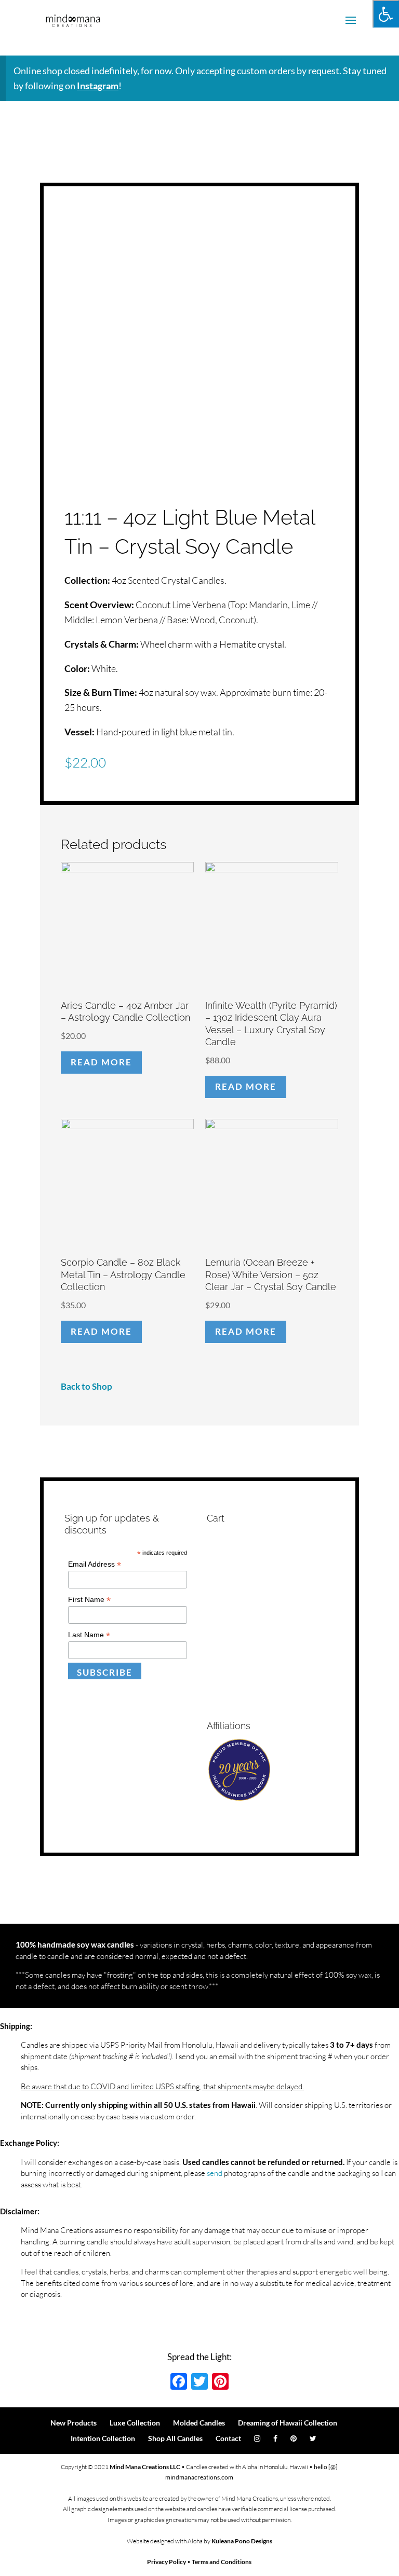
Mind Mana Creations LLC (145, 2467)
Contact (228, 2438)
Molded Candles (199, 2423)
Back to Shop (87, 1386)
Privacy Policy (167, 2562)
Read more (101, 1062)
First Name (89, 1600)
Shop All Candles (175, 2438)
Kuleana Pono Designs (242, 2541)
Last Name (89, 1635)
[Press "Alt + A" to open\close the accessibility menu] (386, 14)
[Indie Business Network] (239, 1799)
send (215, 2173)
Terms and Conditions (222, 2562)
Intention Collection (103, 2438)
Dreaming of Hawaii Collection (288, 2423)
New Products (74, 2423)
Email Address (95, 1564)
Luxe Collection (135, 2423)
